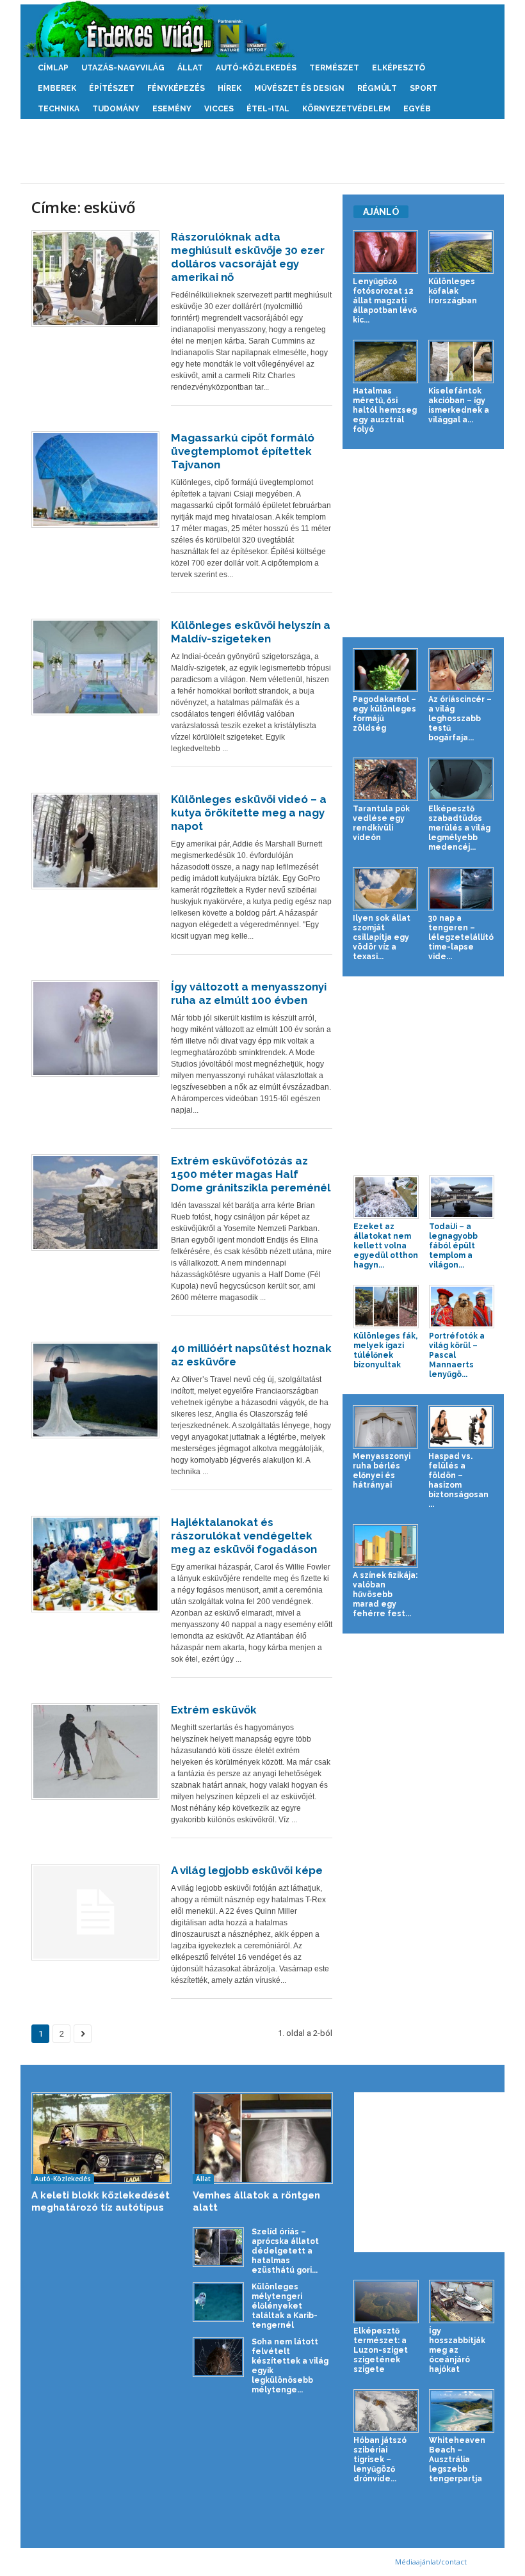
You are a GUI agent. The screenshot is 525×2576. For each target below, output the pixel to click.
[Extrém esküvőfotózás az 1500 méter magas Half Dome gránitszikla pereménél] (95, 1203)
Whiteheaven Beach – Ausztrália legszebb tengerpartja (457, 2460)
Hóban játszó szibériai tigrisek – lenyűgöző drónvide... (380, 2460)
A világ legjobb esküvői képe (247, 1870)
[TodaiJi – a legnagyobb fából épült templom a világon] (462, 1197)
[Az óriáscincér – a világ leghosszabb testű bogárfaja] (461, 670)
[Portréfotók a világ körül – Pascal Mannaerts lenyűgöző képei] (462, 1307)
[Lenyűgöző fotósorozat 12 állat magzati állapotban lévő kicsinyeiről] (385, 252)
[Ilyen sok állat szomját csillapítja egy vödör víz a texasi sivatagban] (385, 889)
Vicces (219, 109)
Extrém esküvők (214, 1710)
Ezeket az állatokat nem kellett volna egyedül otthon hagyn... (386, 1246)
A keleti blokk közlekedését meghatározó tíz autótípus (101, 2201)
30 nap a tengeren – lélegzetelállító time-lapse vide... (461, 937)
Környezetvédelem (346, 109)
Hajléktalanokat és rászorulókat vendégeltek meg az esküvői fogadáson (244, 1536)
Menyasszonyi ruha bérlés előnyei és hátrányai (382, 1471)
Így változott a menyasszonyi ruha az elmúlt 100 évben (249, 993)
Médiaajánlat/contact (431, 2562)
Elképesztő (399, 68)
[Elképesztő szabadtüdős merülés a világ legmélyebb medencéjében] (461, 779)
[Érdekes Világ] (262, 29)
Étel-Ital (268, 109)
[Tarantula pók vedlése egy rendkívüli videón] (385, 779)
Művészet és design (299, 88)
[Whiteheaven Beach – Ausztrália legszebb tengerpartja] (462, 2411)
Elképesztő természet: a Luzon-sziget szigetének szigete (381, 2350)
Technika (59, 109)
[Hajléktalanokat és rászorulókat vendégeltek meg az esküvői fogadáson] (95, 1564)
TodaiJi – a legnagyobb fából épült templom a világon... (453, 1246)
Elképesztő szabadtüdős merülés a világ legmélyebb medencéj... (459, 828)
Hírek (230, 88)
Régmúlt (377, 88)
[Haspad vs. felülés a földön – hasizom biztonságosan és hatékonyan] (461, 1427)
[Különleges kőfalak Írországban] (461, 252)
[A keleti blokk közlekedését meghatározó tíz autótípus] (101, 2138)
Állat (190, 68)
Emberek (57, 88)
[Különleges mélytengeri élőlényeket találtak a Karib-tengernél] (218, 2302)
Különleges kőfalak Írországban (453, 291)
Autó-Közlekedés (256, 68)
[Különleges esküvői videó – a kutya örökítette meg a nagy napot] (95, 841)
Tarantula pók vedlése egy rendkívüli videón (381, 823)
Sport (424, 88)
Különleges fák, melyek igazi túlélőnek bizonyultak (385, 1350)
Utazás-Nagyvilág (123, 68)
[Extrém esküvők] (95, 1752)
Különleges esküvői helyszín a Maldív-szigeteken (251, 632)
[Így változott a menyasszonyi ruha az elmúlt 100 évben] (95, 1029)
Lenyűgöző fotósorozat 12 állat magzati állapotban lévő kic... (385, 301)
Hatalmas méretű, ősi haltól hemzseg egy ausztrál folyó (385, 410)
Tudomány (116, 109)
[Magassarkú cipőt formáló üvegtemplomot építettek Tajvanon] (95, 480)
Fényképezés (176, 88)
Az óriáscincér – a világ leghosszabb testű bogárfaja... (460, 719)
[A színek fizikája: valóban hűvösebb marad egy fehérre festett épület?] (385, 1546)
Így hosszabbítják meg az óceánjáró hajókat (457, 2350)
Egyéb (417, 109)
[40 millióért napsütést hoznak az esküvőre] (95, 1390)
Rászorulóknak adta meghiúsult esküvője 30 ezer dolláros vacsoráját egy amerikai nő (248, 257)
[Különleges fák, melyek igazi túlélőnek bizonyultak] (386, 1307)
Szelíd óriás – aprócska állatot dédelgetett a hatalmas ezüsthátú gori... (285, 2251)
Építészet (112, 88)
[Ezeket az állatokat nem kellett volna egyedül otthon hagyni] (386, 1197)
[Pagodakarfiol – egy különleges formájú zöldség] (385, 670)
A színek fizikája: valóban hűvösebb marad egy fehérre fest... (385, 1594)
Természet (334, 68)
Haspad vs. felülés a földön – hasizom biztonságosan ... (458, 1480)
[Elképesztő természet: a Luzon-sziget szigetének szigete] (386, 2302)
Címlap (53, 68)
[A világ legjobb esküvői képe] (95, 1912)
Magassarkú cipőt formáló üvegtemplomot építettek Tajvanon (243, 451)
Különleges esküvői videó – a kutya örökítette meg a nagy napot (249, 813)
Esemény (172, 109)
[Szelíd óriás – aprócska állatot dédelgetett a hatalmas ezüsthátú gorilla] (218, 2247)
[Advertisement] (262, 151)
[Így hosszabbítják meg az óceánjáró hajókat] (462, 2302)
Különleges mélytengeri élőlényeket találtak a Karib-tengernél (285, 2306)
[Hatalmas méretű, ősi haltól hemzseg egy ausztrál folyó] (385, 362)
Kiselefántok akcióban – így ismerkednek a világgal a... (459, 405)
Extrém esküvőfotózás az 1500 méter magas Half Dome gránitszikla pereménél (251, 1174)
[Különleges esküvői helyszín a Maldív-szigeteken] (95, 667)
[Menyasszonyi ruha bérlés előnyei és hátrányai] (385, 1427)
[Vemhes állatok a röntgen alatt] (263, 2138)
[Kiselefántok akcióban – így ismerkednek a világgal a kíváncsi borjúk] (461, 362)
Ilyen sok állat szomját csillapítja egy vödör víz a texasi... (382, 937)
